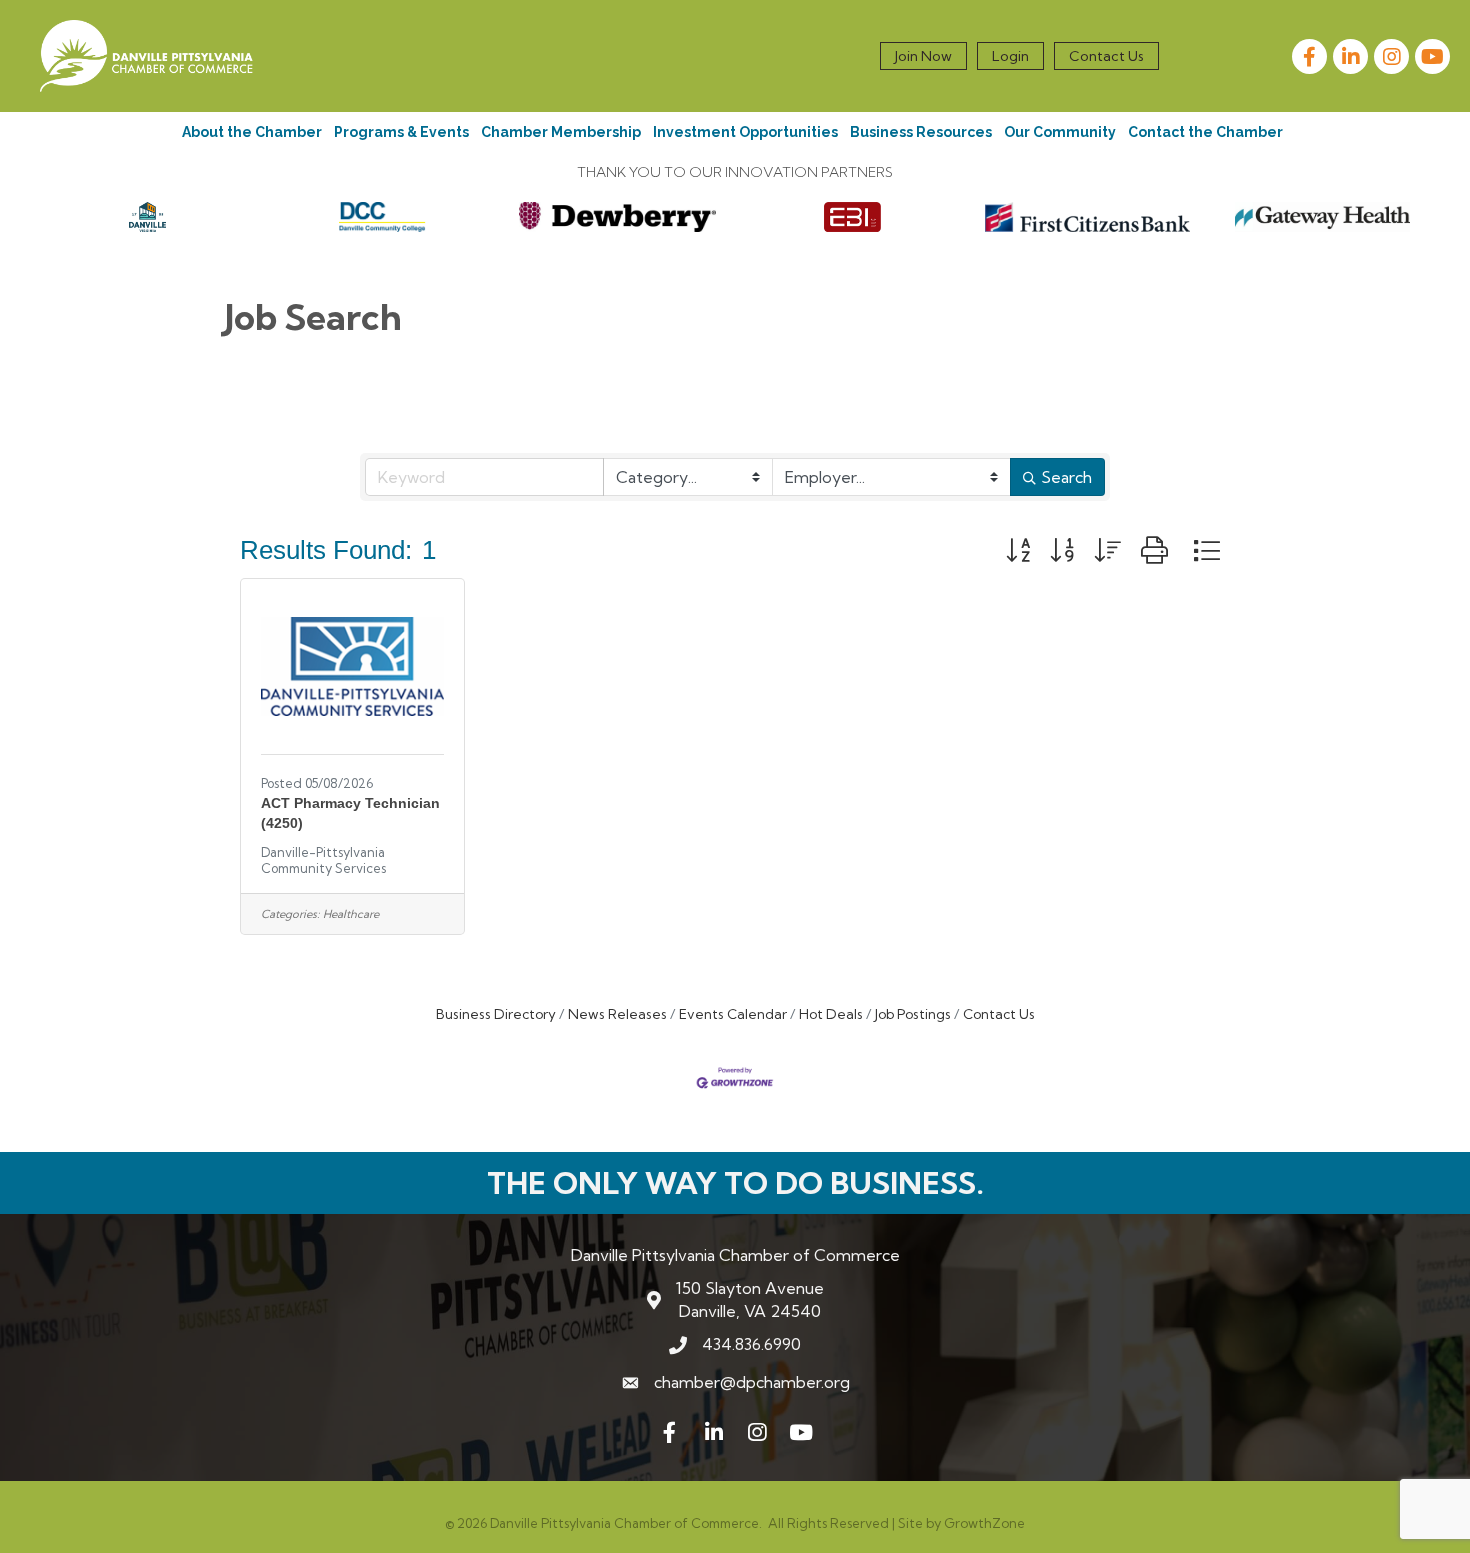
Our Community (1060, 132)
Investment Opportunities (745, 132)
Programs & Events (401, 132)
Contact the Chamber (1205, 132)
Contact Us (1106, 56)
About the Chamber (252, 132)
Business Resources (921, 132)
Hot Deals (831, 1014)
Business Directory (496, 1014)
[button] (1018, 550)
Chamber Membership (561, 132)
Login (1010, 56)
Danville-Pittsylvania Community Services (323, 860)
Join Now (923, 56)
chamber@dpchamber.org (752, 1382)
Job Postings (913, 1014)
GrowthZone (984, 1523)
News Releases (617, 1014)
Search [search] (1066, 477)
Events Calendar (733, 1014)
